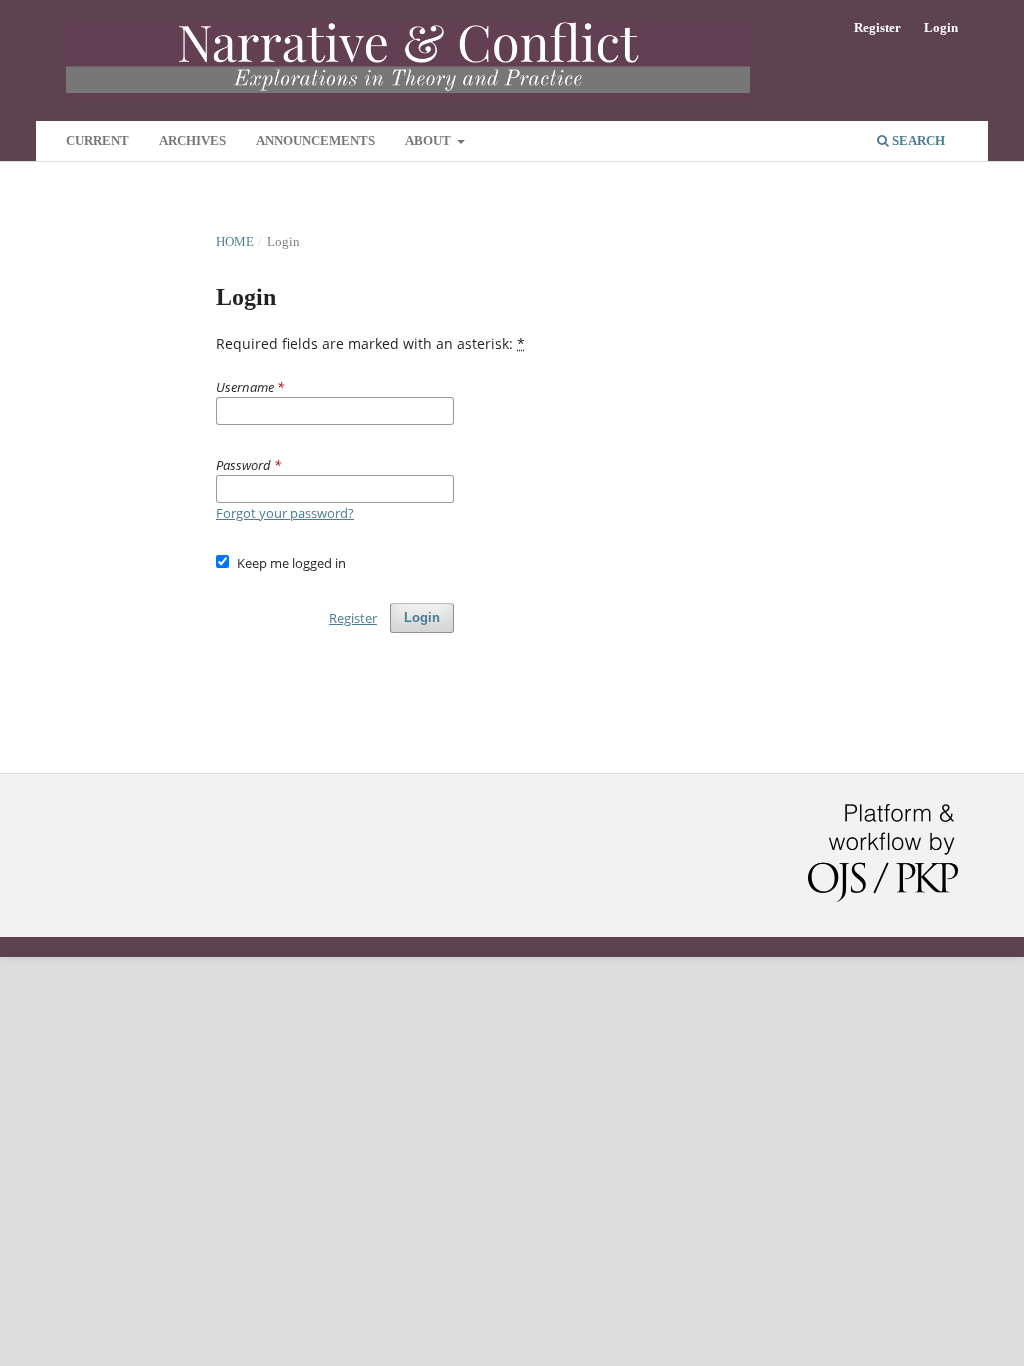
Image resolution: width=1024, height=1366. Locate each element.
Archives (192, 140)
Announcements (315, 140)
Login (941, 27)
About (429, 140)
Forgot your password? (285, 513)
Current (97, 140)
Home (235, 241)
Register (877, 27)
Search (917, 140)
